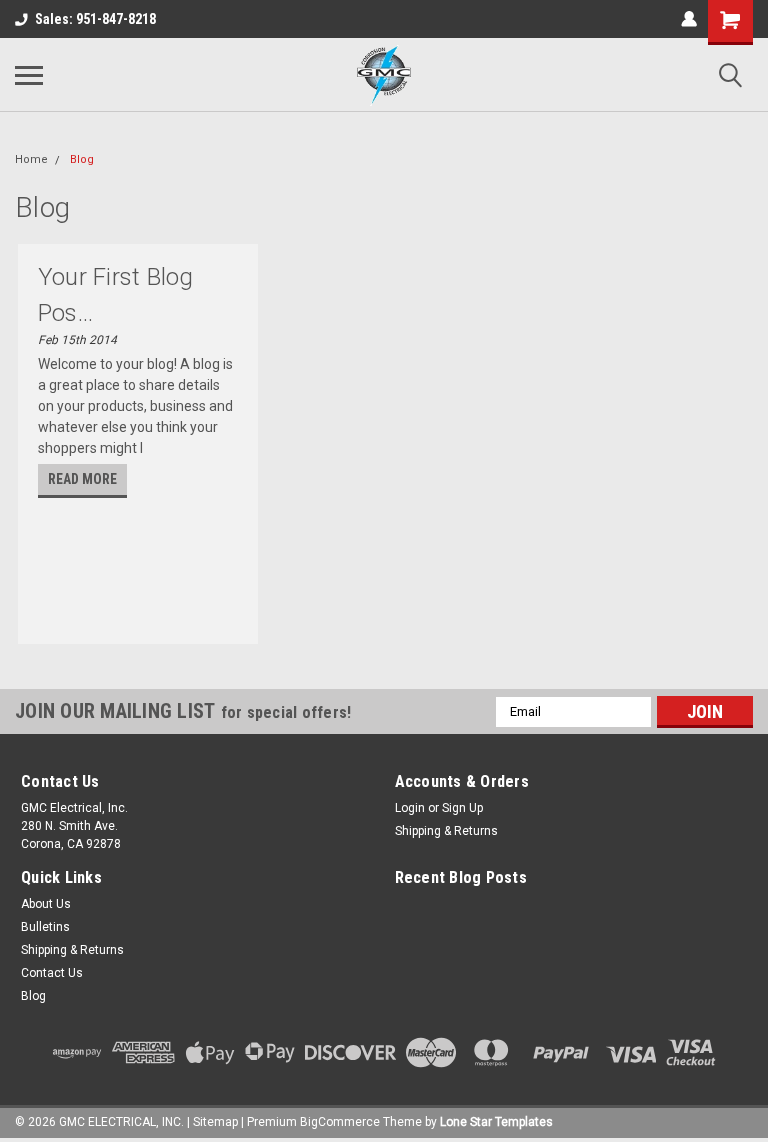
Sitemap (215, 1122)
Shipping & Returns (446, 831)
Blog (82, 159)
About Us (46, 904)
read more (82, 479)
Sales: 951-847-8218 (95, 19)
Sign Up (462, 808)
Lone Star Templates (496, 1122)
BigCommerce (340, 1122)
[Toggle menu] (29, 75)
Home (31, 159)
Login (410, 808)
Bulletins (45, 927)
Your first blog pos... (116, 295)
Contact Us (52, 973)
